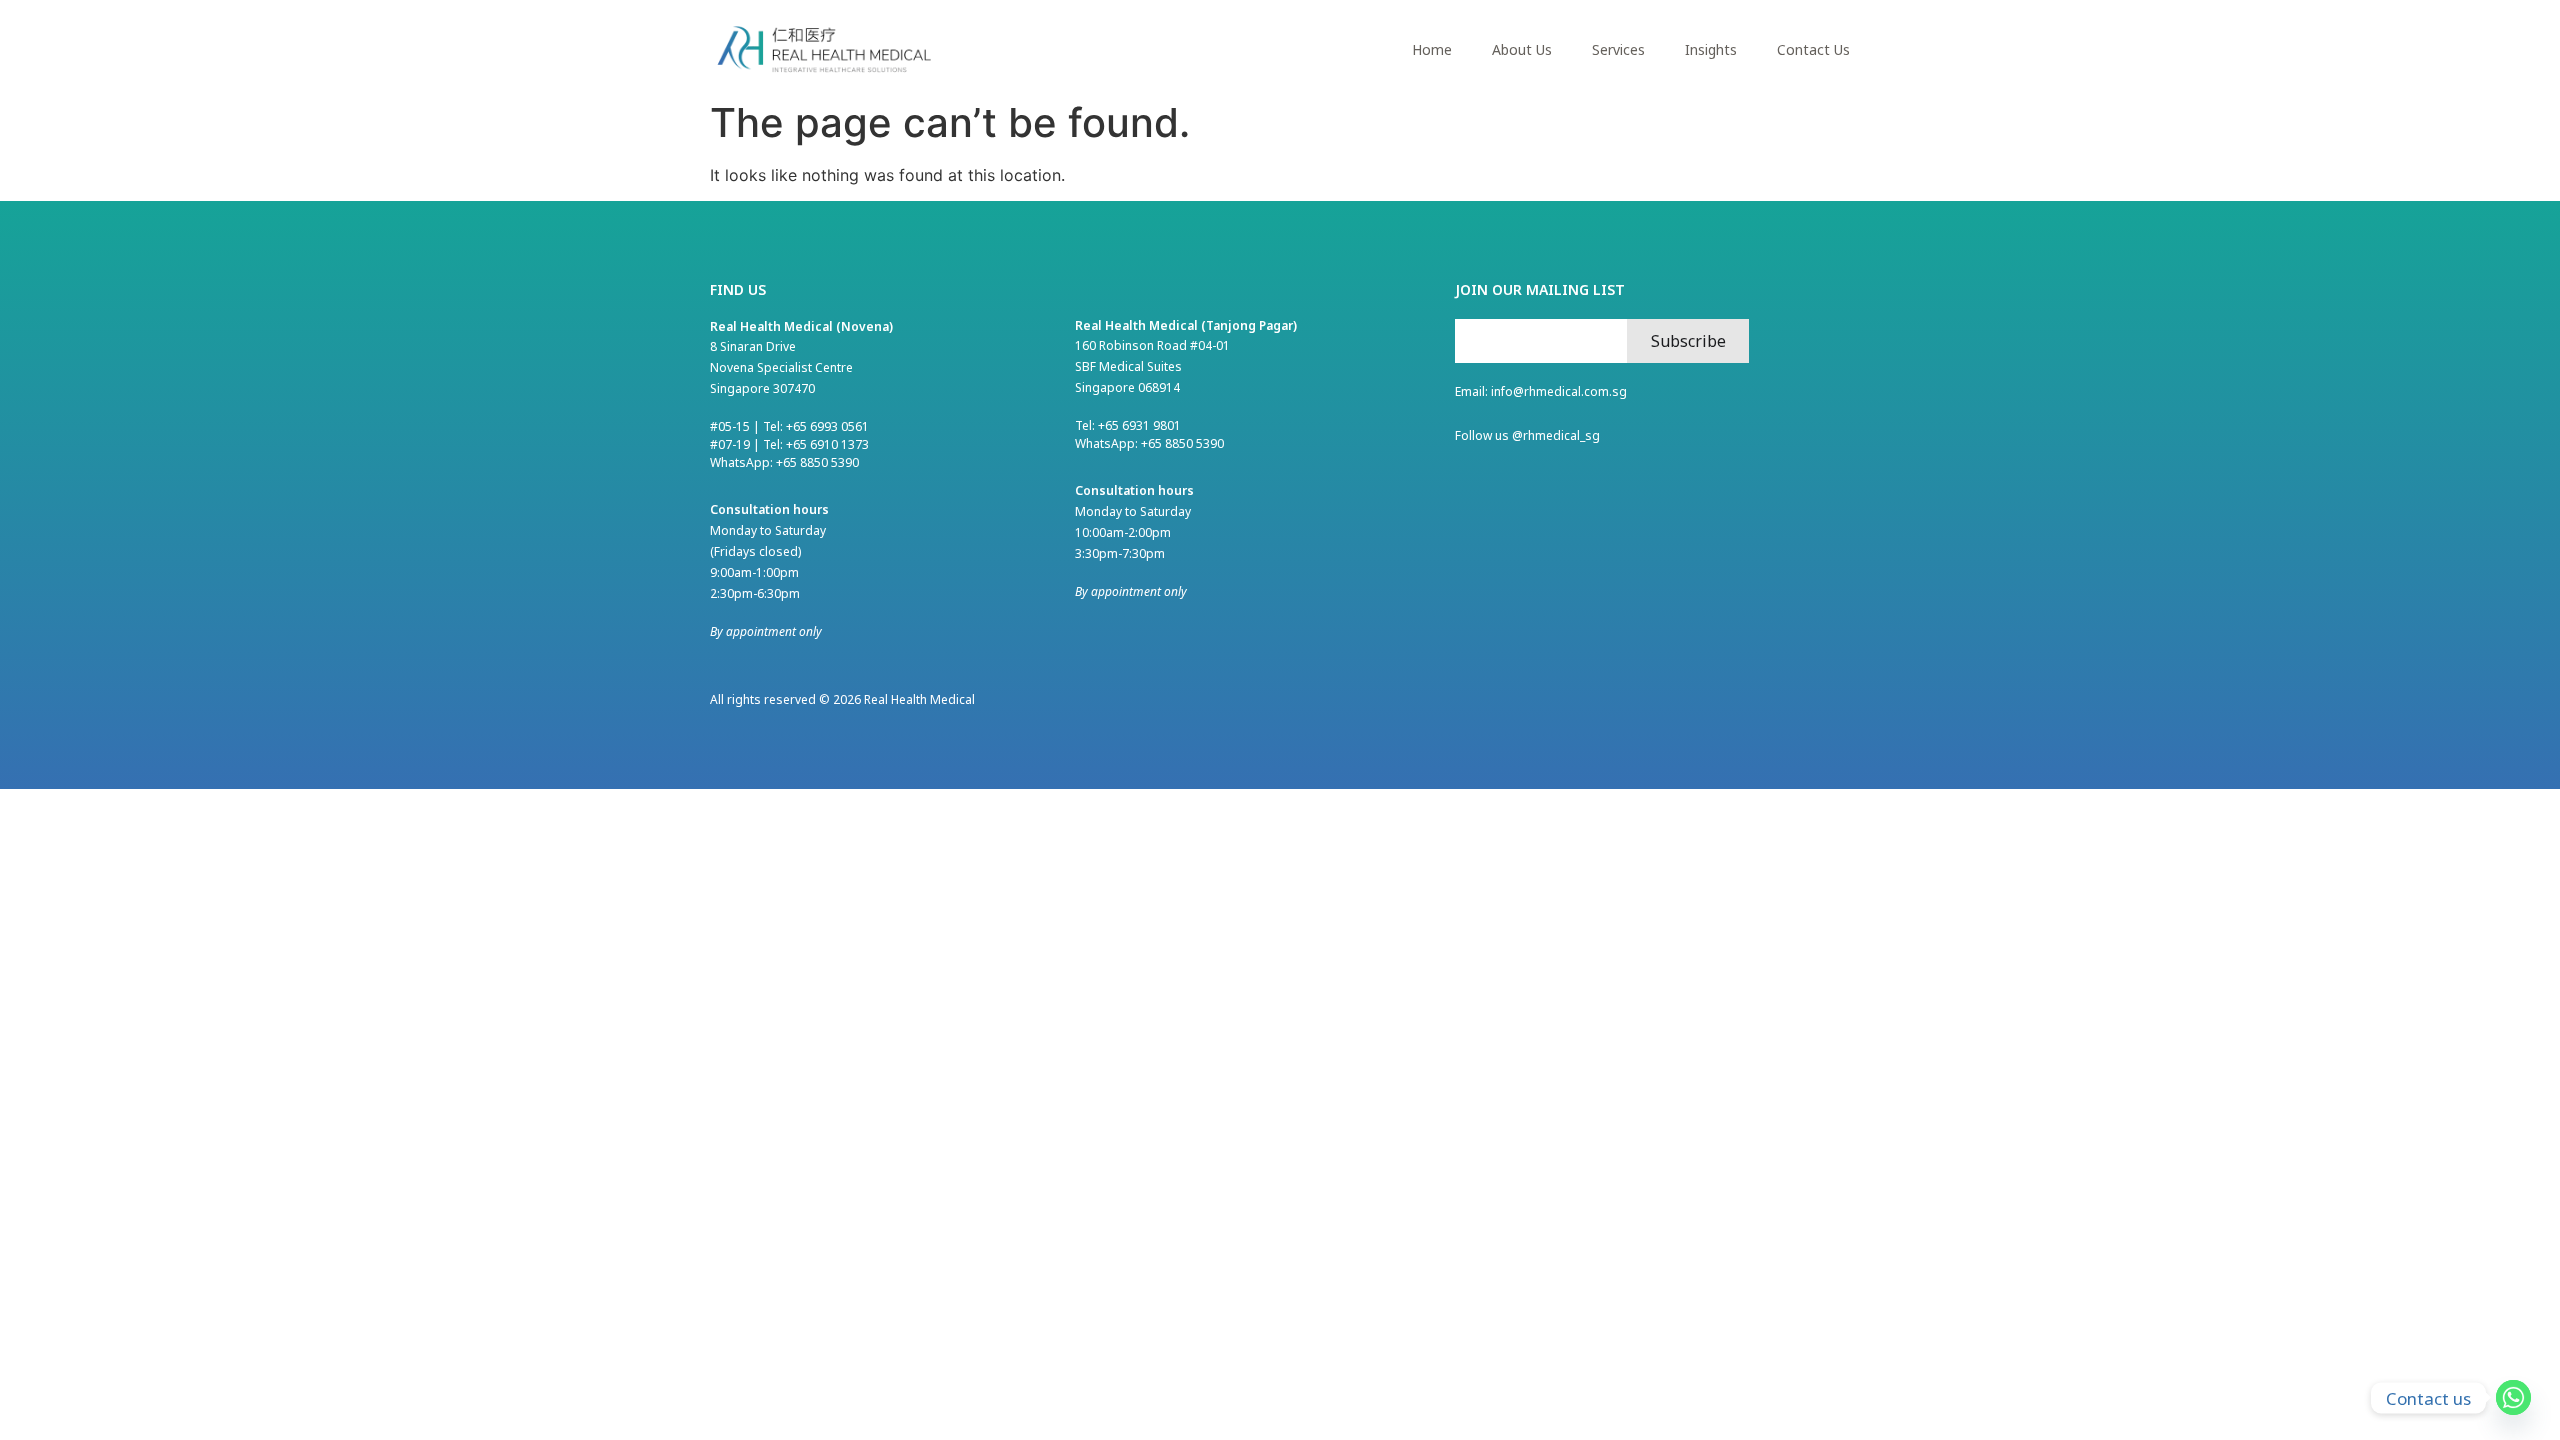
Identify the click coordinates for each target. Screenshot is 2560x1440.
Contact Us (1813, 49)
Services (1618, 49)
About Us (1522, 49)
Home (1432, 49)
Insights (1711, 49)
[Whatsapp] (2513, 1397)
